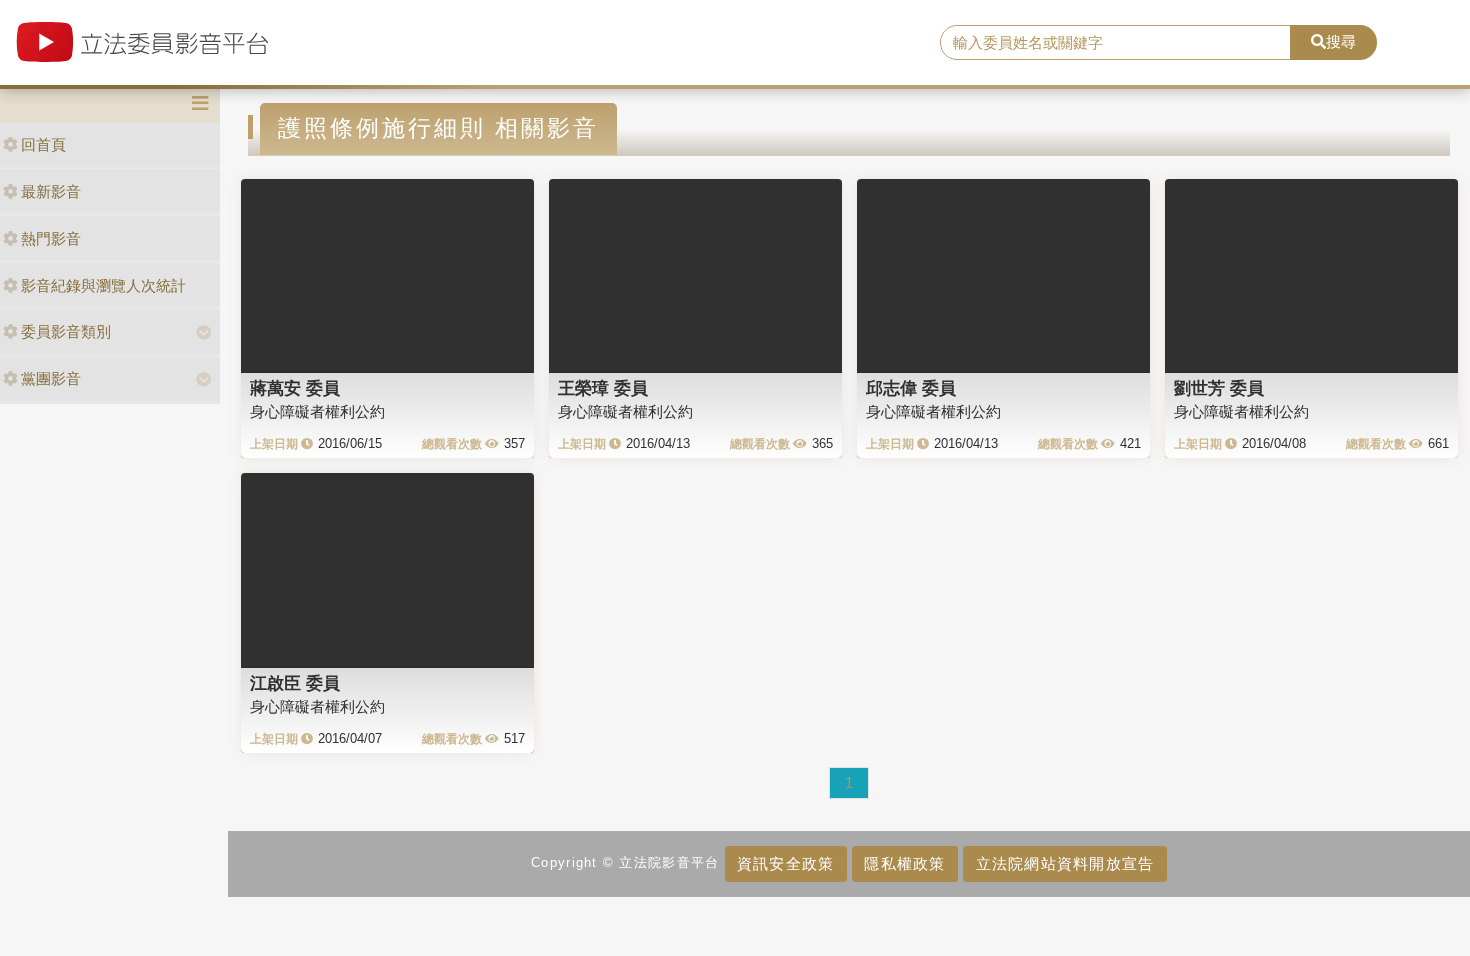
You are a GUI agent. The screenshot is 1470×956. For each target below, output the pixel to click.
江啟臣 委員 (295, 683)
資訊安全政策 (786, 863)
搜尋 (1341, 41)
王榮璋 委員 (603, 388)
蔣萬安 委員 (295, 388)
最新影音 (51, 191)
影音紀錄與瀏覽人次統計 (103, 285)
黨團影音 (51, 378)
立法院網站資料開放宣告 (1065, 863)
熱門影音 (51, 238)
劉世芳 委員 (1219, 388)
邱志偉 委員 (911, 388)
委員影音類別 (66, 331)
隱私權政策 (904, 863)
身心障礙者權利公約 (317, 411)
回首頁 (43, 144)
